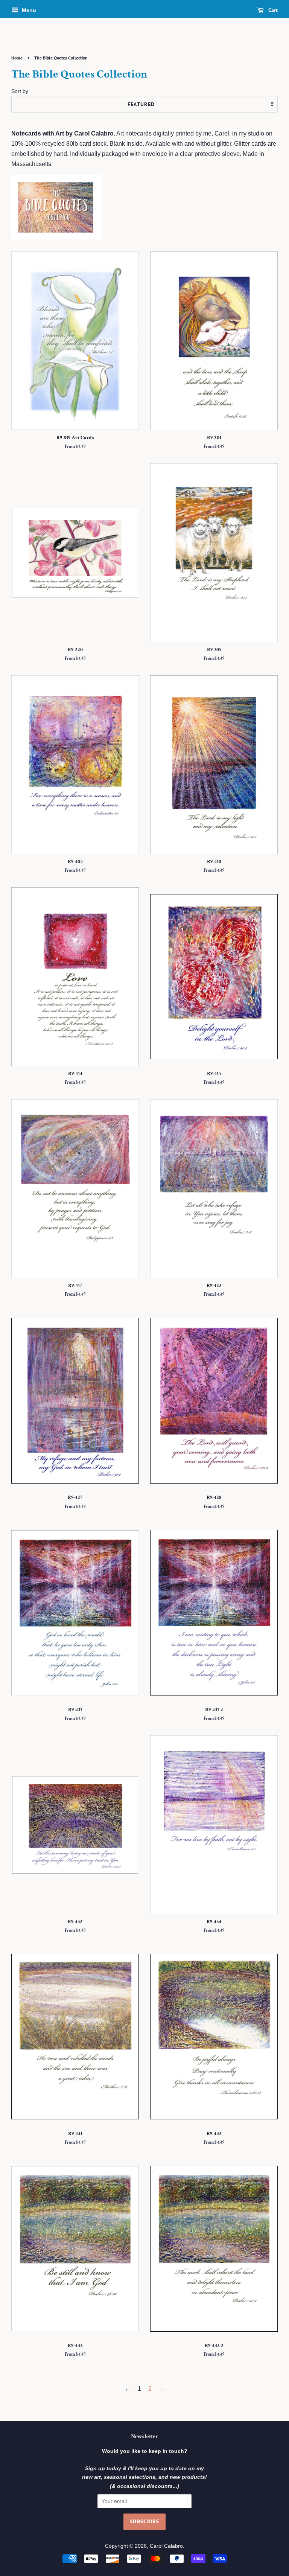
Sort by (20, 91)
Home (17, 58)
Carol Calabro (166, 2546)
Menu (28, 10)
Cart (272, 10)
